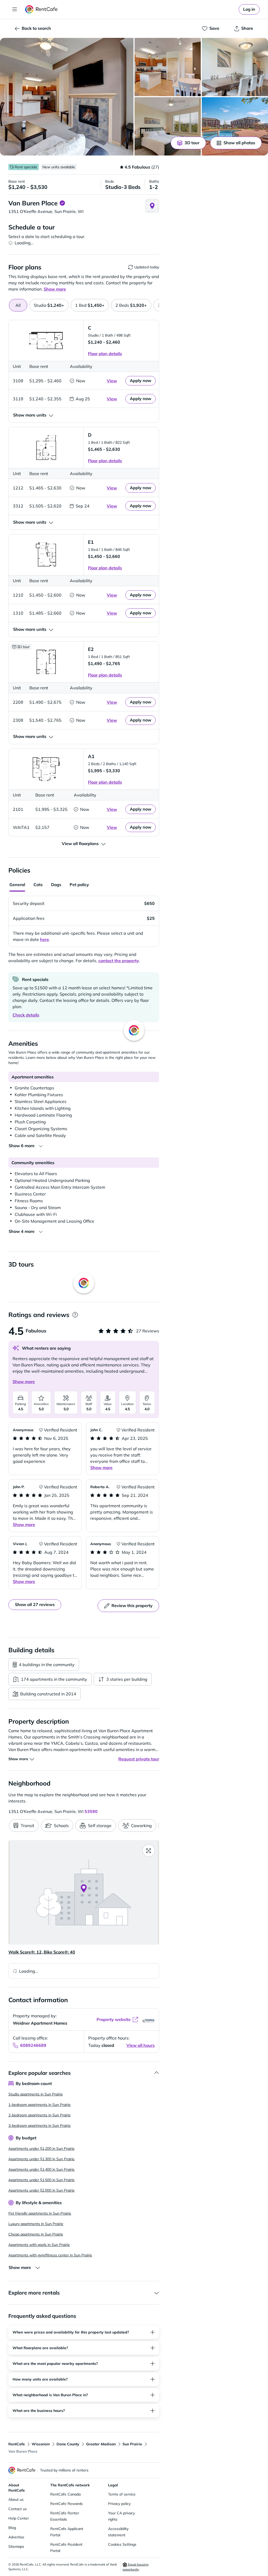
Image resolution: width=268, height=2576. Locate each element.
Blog (12, 2528)
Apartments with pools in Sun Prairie (39, 2245)
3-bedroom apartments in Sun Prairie (40, 2126)
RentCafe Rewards (66, 2504)
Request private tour (139, 1759)
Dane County (68, 2444)
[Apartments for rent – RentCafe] (41, 9)
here (44, 939)
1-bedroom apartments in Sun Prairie (40, 2105)
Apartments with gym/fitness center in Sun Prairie (50, 2255)
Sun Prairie (132, 2444)
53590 (91, 1811)
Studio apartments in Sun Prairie (36, 2094)
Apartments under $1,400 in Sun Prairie (41, 2169)
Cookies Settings (122, 2544)
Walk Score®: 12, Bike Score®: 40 (42, 1952)
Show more (24, 1382)
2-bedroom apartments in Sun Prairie (40, 2115)
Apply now (141, 380)
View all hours (141, 2045)
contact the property (119, 961)
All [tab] (18, 305)
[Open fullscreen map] (149, 1851)
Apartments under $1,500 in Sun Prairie (41, 2180)
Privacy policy (119, 2504)
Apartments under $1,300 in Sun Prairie (41, 2159)
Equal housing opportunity (135, 2567)
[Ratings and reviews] (75, 1315)
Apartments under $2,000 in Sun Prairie (41, 2190)
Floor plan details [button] (105, 354)
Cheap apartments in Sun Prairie (36, 2234)
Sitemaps (16, 2546)
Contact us (18, 2509)
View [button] (112, 381)
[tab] (49, 305)
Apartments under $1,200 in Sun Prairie (41, 2148)
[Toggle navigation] (15, 9)
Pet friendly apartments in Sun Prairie (40, 2213)
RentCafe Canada (65, 2494)
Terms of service (122, 2494)
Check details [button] (26, 1015)
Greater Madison (101, 2444)
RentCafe (17, 2444)
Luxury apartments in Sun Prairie (36, 2224)
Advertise (16, 2537)
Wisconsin (41, 2444)
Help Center (19, 2518)
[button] (67, 97)
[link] (249, 9)
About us (16, 2499)
